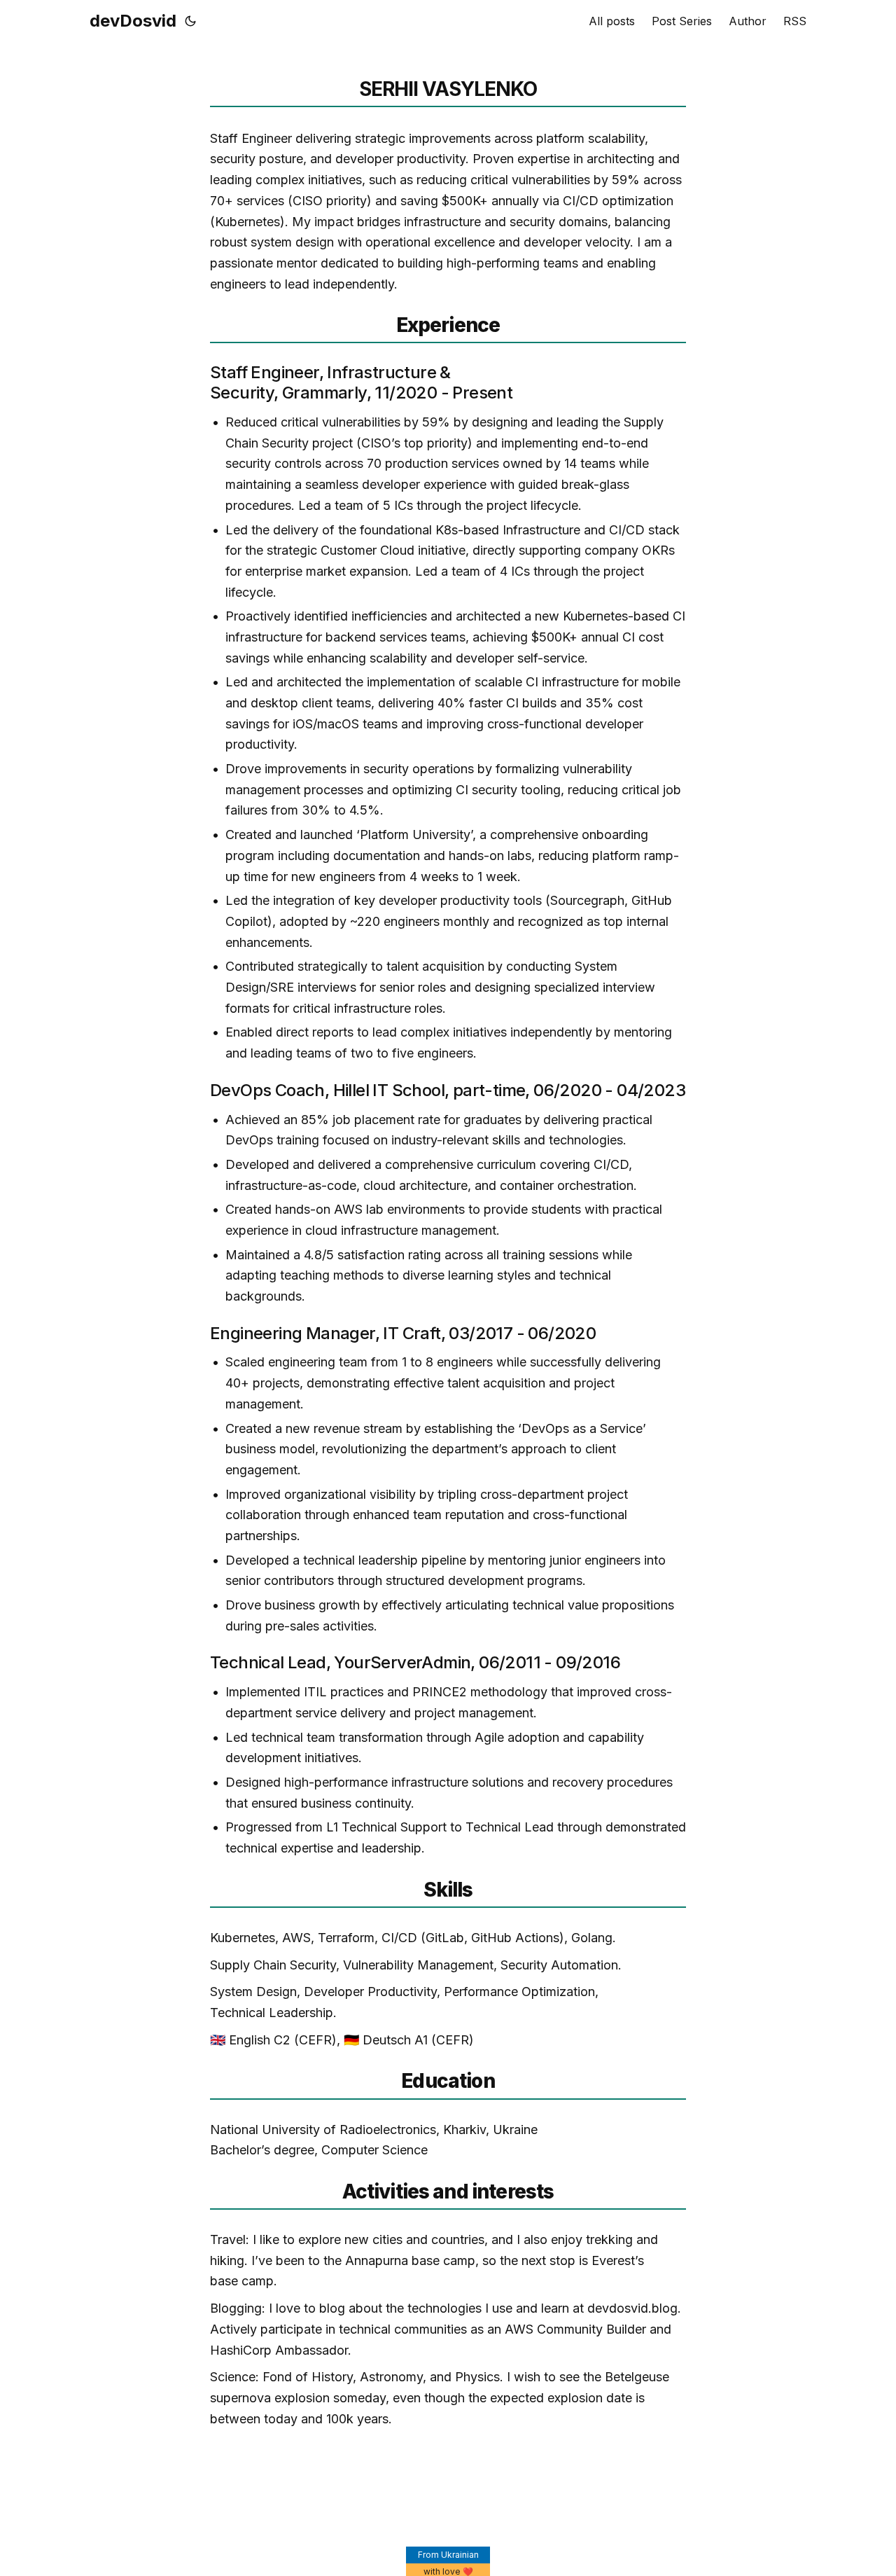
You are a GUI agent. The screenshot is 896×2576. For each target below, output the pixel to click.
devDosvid (133, 21)
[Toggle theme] (190, 21)
